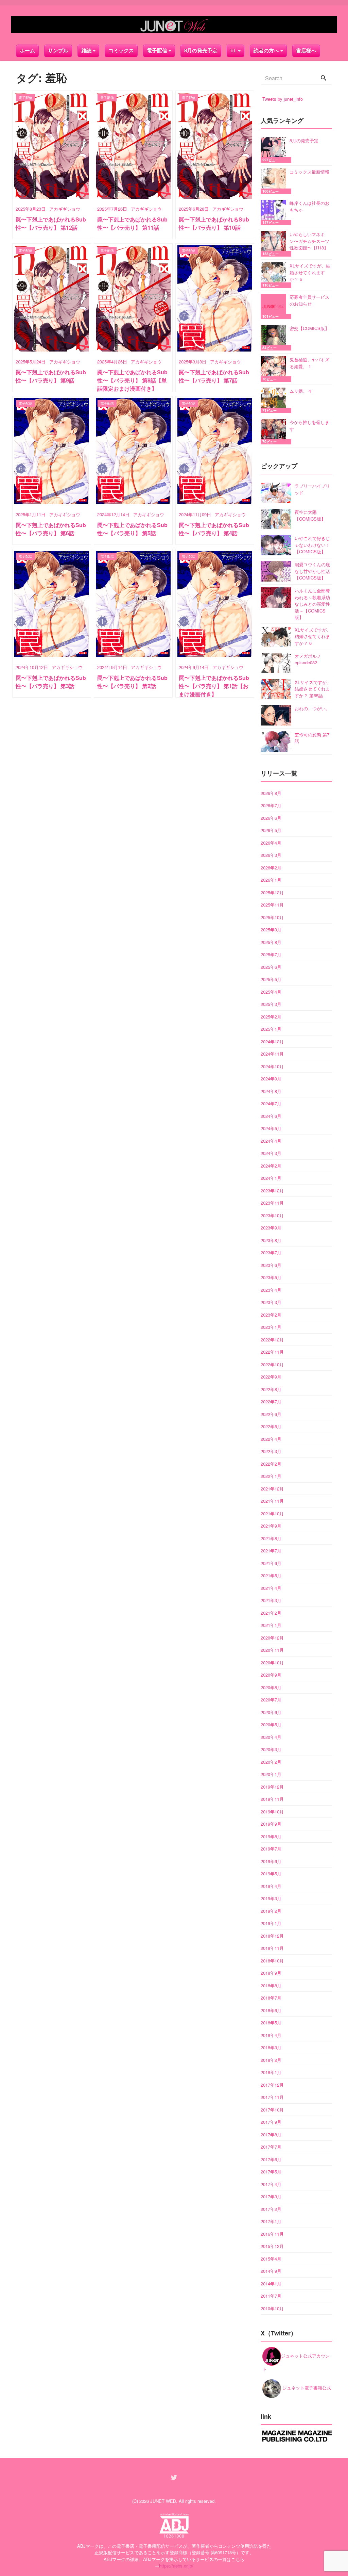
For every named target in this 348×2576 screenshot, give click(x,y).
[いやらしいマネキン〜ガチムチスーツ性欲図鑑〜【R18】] (275, 244)
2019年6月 (271, 1861)
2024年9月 (271, 1079)
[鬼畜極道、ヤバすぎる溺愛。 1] (275, 369)
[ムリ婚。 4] (275, 400)
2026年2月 (271, 868)
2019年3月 (271, 1898)
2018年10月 (272, 1961)
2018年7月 (271, 1998)
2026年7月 (271, 805)
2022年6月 (271, 1414)
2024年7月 (271, 1103)
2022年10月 (272, 1364)
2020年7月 (271, 1700)
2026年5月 (271, 830)
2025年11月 (272, 905)
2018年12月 (272, 1936)
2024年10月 (272, 1066)
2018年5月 (271, 2023)
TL (233, 51)
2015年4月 (271, 2259)
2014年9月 (271, 2271)
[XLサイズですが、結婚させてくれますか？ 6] (275, 275)
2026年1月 (271, 880)
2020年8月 (271, 1687)
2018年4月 (271, 2035)
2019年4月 (271, 1886)
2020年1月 (271, 1774)
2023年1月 (271, 1327)
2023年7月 (271, 1252)
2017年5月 (271, 2172)
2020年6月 (271, 1712)
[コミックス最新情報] (275, 181)
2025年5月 (271, 979)
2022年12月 (272, 1340)
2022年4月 (271, 1439)
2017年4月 (271, 2184)
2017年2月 (271, 2209)
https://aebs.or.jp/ (176, 2566)
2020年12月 (272, 1638)
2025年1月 (271, 1029)
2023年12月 (272, 1191)
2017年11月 (272, 2097)
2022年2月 (271, 1464)
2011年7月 (271, 2296)
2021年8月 (271, 1538)
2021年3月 (271, 1600)
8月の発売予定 (201, 51)
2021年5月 (271, 1575)
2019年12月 (272, 1787)
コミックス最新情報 (309, 172)
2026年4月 (271, 843)
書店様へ (306, 51)
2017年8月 (271, 2134)
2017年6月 (271, 2159)
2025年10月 (272, 917)
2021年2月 (271, 1613)
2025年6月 (271, 967)
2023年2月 (271, 1315)
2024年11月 (272, 1054)
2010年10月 (272, 2308)
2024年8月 (271, 1091)
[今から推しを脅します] (275, 432)
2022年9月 (271, 1377)
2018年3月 (271, 2047)
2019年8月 (271, 1836)
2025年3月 (271, 1004)
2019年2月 (271, 1911)
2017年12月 (272, 2085)
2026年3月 (271, 855)
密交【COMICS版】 (309, 328)
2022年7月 (271, 1401)
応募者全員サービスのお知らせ (309, 300)
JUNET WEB (163, 2501)
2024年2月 (271, 1166)
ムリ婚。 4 (300, 391)
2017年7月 (271, 2147)
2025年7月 (271, 954)
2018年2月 (271, 2060)
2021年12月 (272, 1489)
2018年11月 (272, 1948)
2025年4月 (271, 992)
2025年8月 (271, 942)
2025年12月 (272, 892)
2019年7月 (271, 1849)
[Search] (324, 78)
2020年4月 (271, 1737)
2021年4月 (271, 1588)
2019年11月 (272, 1799)
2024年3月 (271, 1153)
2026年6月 (271, 818)
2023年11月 (272, 1203)
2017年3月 (271, 2196)
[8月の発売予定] (275, 150)
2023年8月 (271, 1240)
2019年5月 (271, 1873)
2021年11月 (272, 1501)
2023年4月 (271, 1290)
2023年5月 (271, 1277)
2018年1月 (271, 2072)
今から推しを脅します (309, 426)
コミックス (121, 51)
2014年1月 (271, 2284)
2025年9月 (271, 930)
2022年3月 (271, 1451)
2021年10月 (272, 1513)
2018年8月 (271, 1985)
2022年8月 (271, 1389)
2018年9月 (271, 1973)
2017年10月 (272, 2110)
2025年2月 (271, 1017)
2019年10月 (272, 1812)
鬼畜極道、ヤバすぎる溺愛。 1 (309, 363)
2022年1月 (271, 1476)
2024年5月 (271, 1128)
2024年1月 (271, 1178)
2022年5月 (271, 1426)
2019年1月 (271, 1923)
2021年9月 (271, 1526)
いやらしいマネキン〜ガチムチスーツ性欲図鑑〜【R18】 (309, 241)
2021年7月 (271, 1551)
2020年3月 (271, 1749)
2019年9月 (271, 1824)
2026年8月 (271, 793)
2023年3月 (271, 1302)
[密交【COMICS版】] (275, 338)
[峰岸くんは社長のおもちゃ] (275, 213)
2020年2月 (271, 1762)
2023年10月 (272, 1215)
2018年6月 (271, 2010)
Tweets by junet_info (283, 99)
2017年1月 (271, 2221)
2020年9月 (271, 1675)
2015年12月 (272, 2246)
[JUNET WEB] (174, 25)
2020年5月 (271, 1724)
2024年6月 (271, 1116)
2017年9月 (271, 2122)
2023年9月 (271, 1228)
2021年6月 (271, 1563)
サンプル (58, 51)
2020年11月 (272, 1650)
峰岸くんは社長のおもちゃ (309, 206)
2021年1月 (271, 1625)
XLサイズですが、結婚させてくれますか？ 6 (310, 272)
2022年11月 (272, 1352)
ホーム (27, 51)
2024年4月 (271, 1141)
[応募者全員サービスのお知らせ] (275, 306)
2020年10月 (272, 1662)
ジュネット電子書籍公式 (306, 2388)
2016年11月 (272, 2234)
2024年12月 (272, 1041)
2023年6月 (271, 1265)
